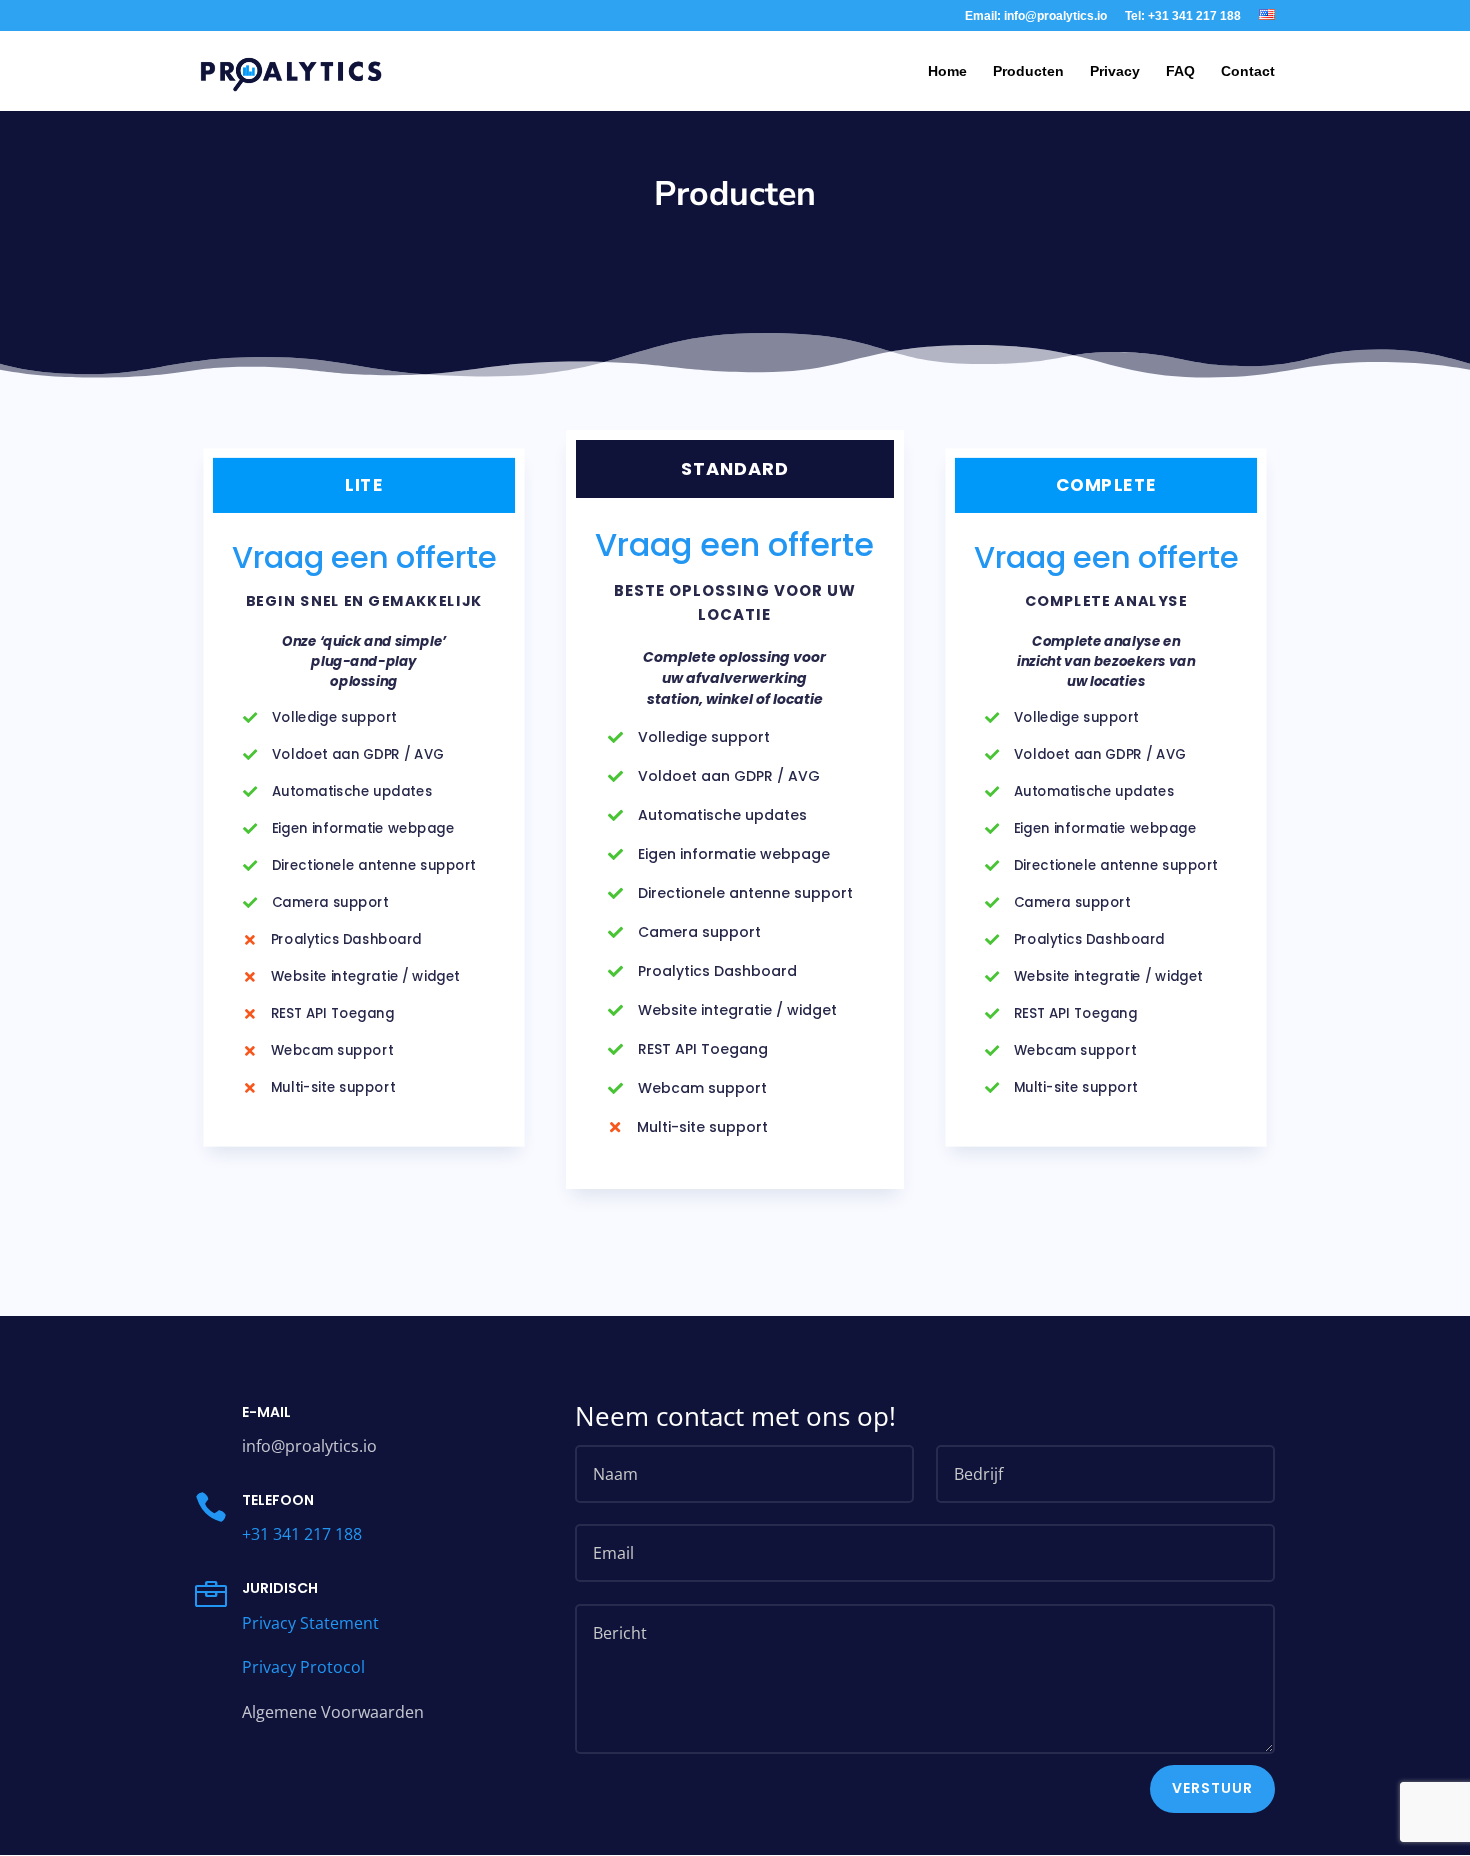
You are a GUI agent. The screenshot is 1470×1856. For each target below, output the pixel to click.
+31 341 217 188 (302, 1534)
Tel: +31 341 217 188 (1183, 16)
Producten (1028, 71)
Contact (1248, 71)
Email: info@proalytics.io (1036, 16)
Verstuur (1212, 1788)
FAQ (1180, 71)
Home (947, 71)
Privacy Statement (310, 1623)
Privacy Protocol (303, 1667)
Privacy (1115, 71)
